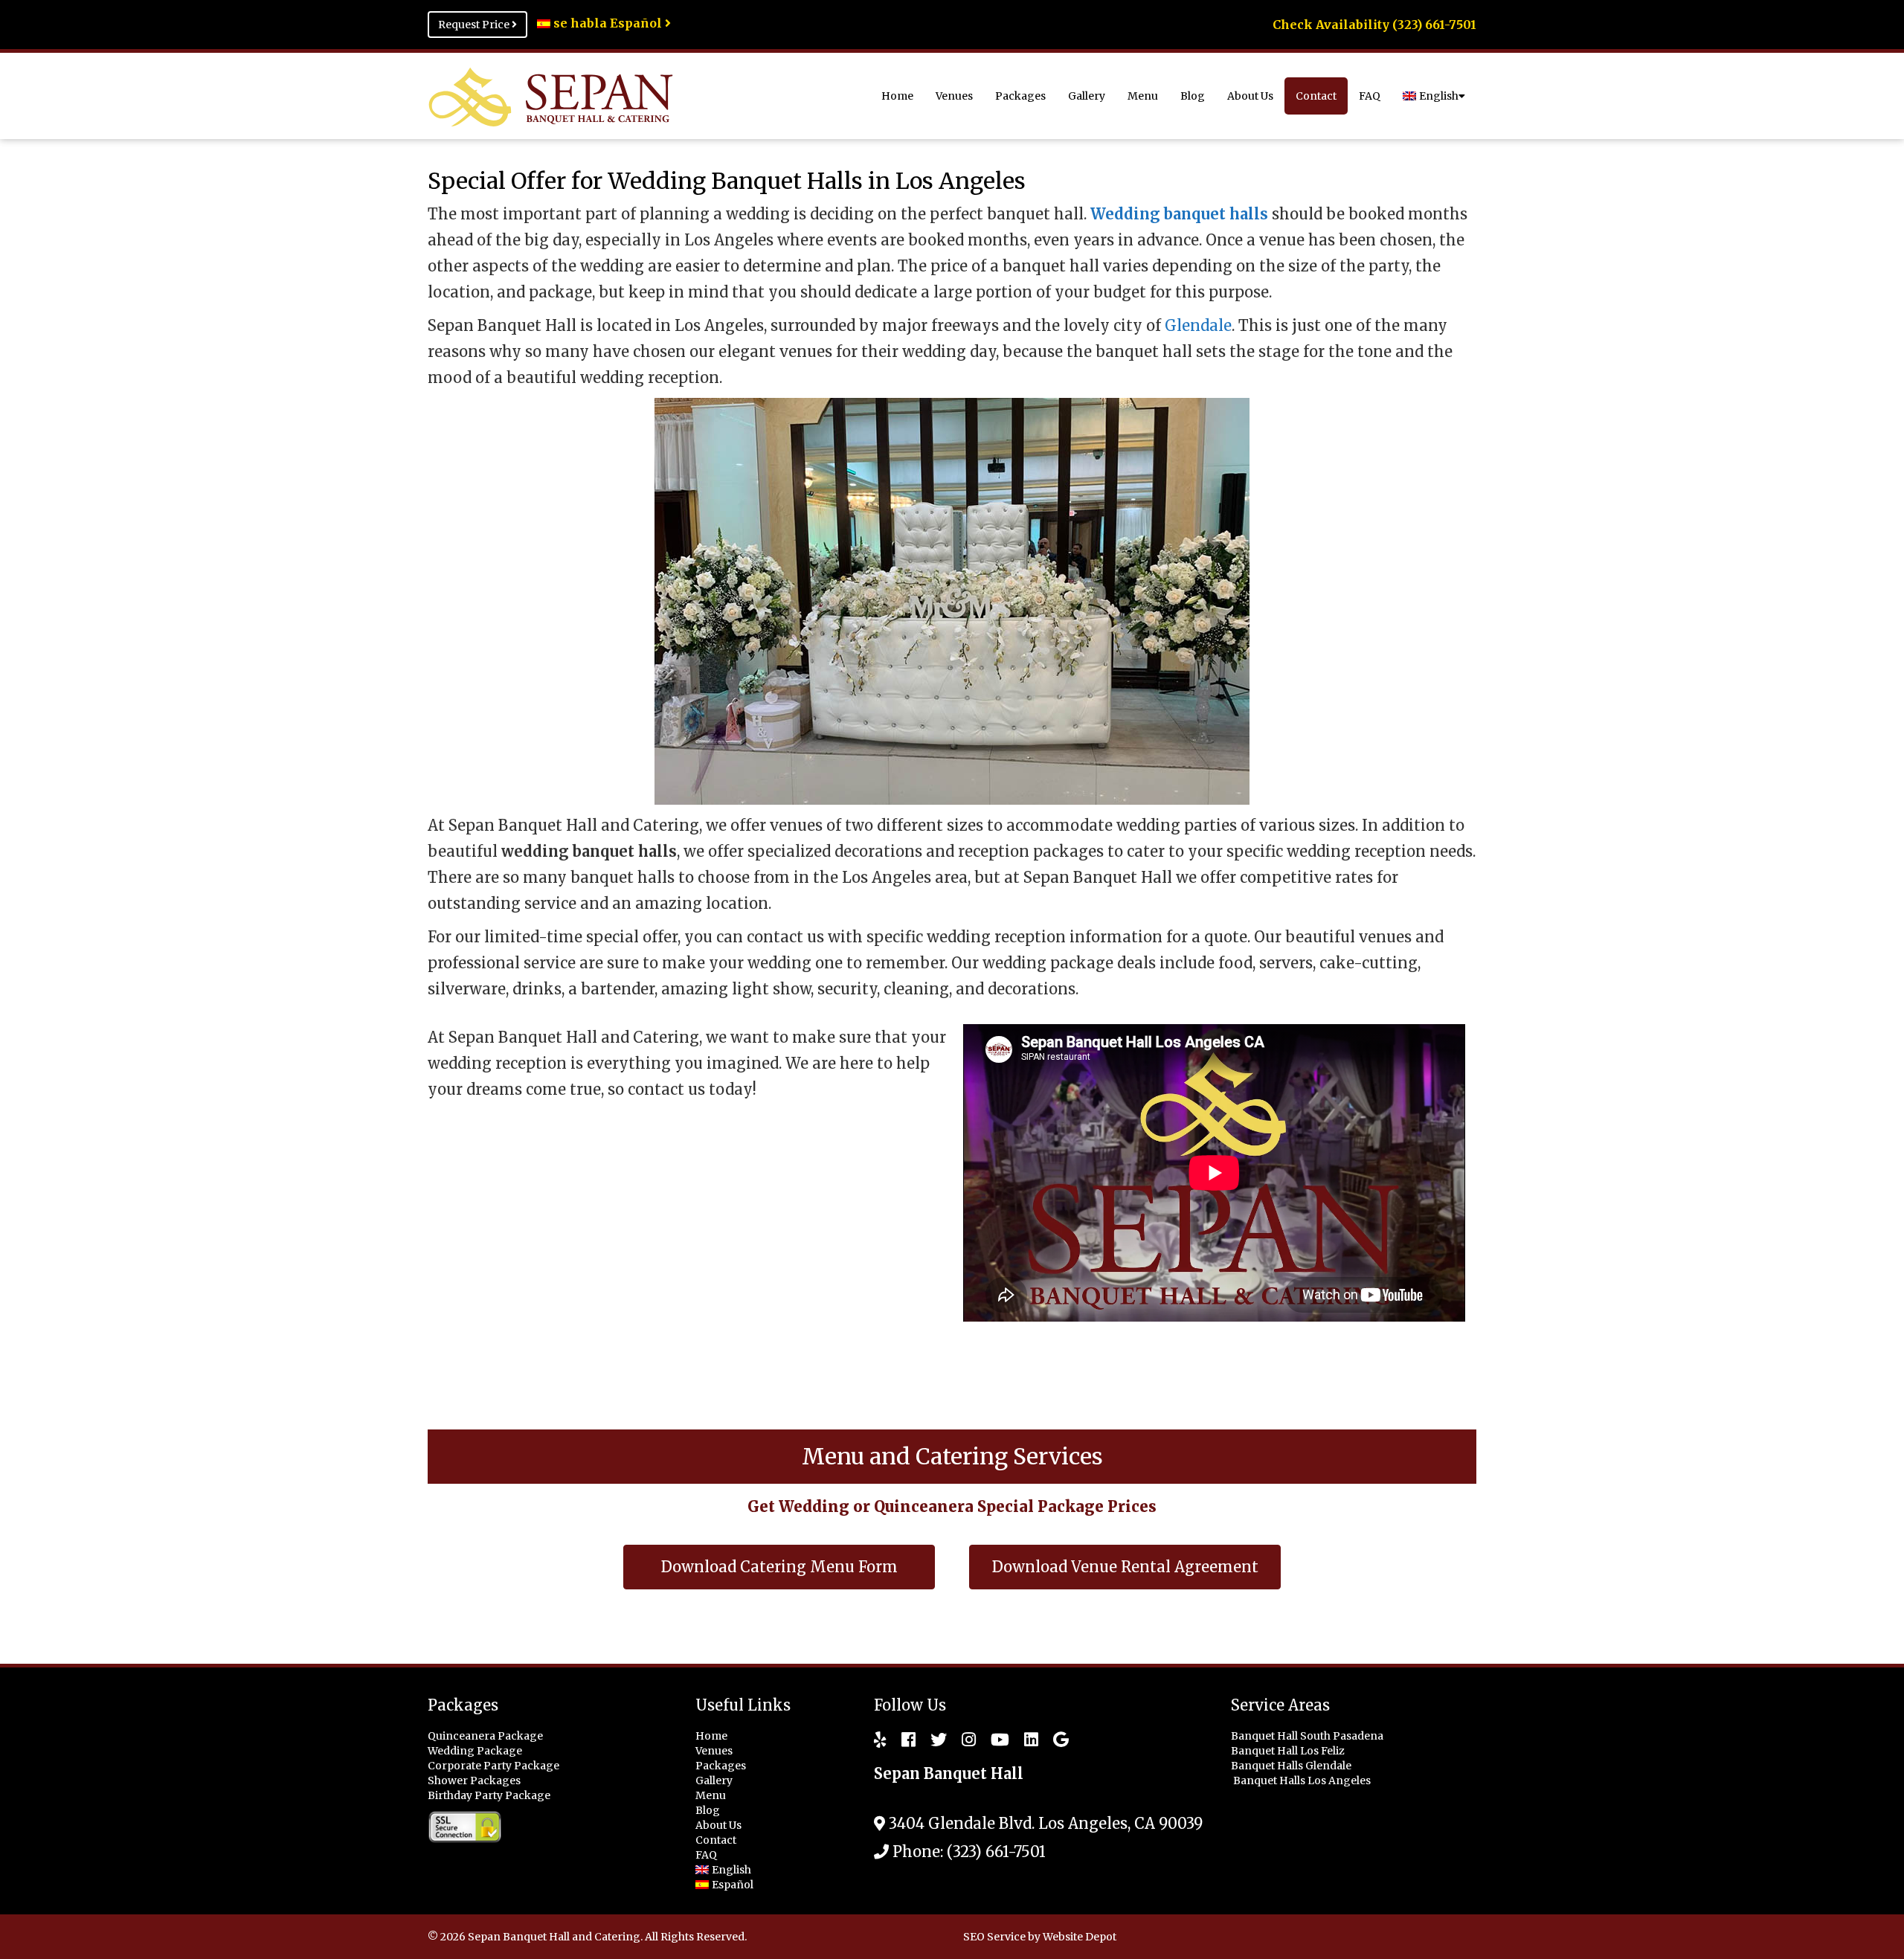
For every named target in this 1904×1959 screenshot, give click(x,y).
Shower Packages (474, 1781)
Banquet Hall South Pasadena (1308, 1736)
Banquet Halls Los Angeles (1303, 1781)
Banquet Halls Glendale (1292, 1766)
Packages (1020, 96)
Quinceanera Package (485, 1736)
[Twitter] (931, 1740)
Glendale (1198, 325)
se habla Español (608, 23)
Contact (1316, 96)
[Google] (1054, 1740)
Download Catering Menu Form (779, 1567)
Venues (954, 96)
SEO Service (994, 1937)
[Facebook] (901, 1740)
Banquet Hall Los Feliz (1289, 1751)
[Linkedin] (1024, 1740)
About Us (1250, 96)
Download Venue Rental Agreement (1125, 1567)
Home (897, 96)
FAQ (1370, 96)
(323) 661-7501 (996, 1852)
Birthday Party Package (489, 1795)
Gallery (1087, 96)
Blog (1193, 96)
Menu (1143, 96)
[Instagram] (961, 1740)
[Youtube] (993, 1740)
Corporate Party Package (493, 1766)
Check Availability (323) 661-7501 (1374, 25)
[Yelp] (880, 1740)
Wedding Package (475, 1751)
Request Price (475, 25)
